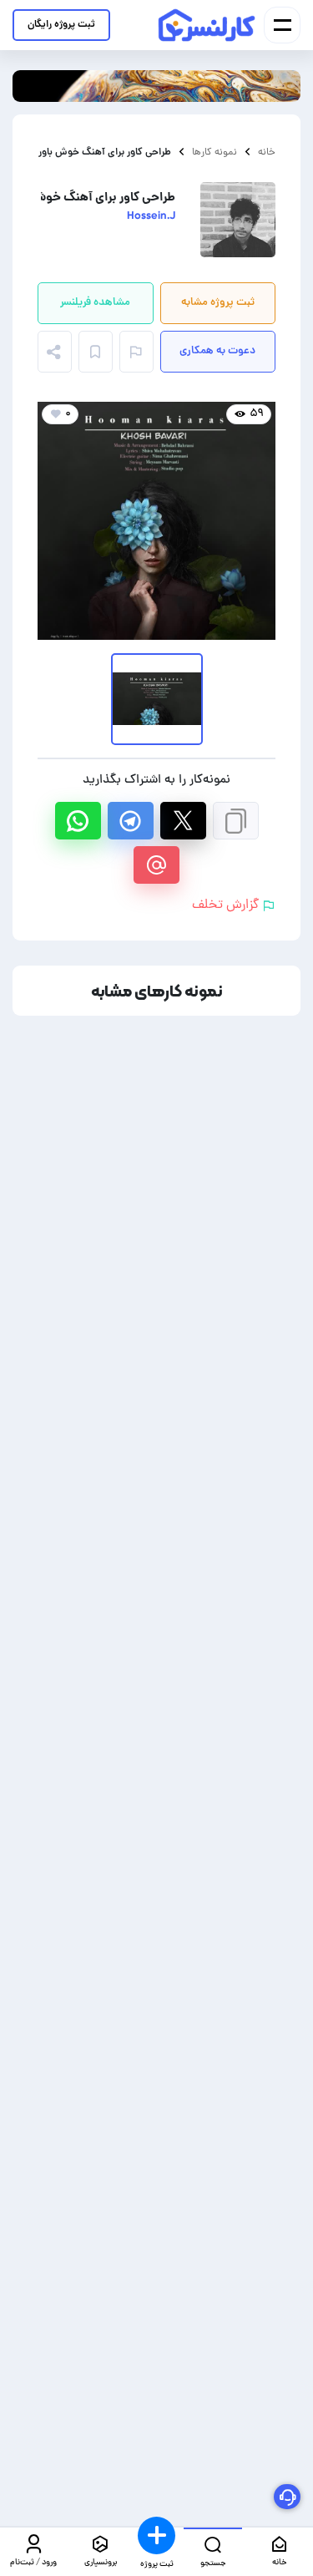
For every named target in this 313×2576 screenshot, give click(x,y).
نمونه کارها (215, 152)
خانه (267, 152)
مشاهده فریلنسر (95, 303)
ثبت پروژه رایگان (61, 25)
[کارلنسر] (207, 25)
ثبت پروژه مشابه (218, 303)
